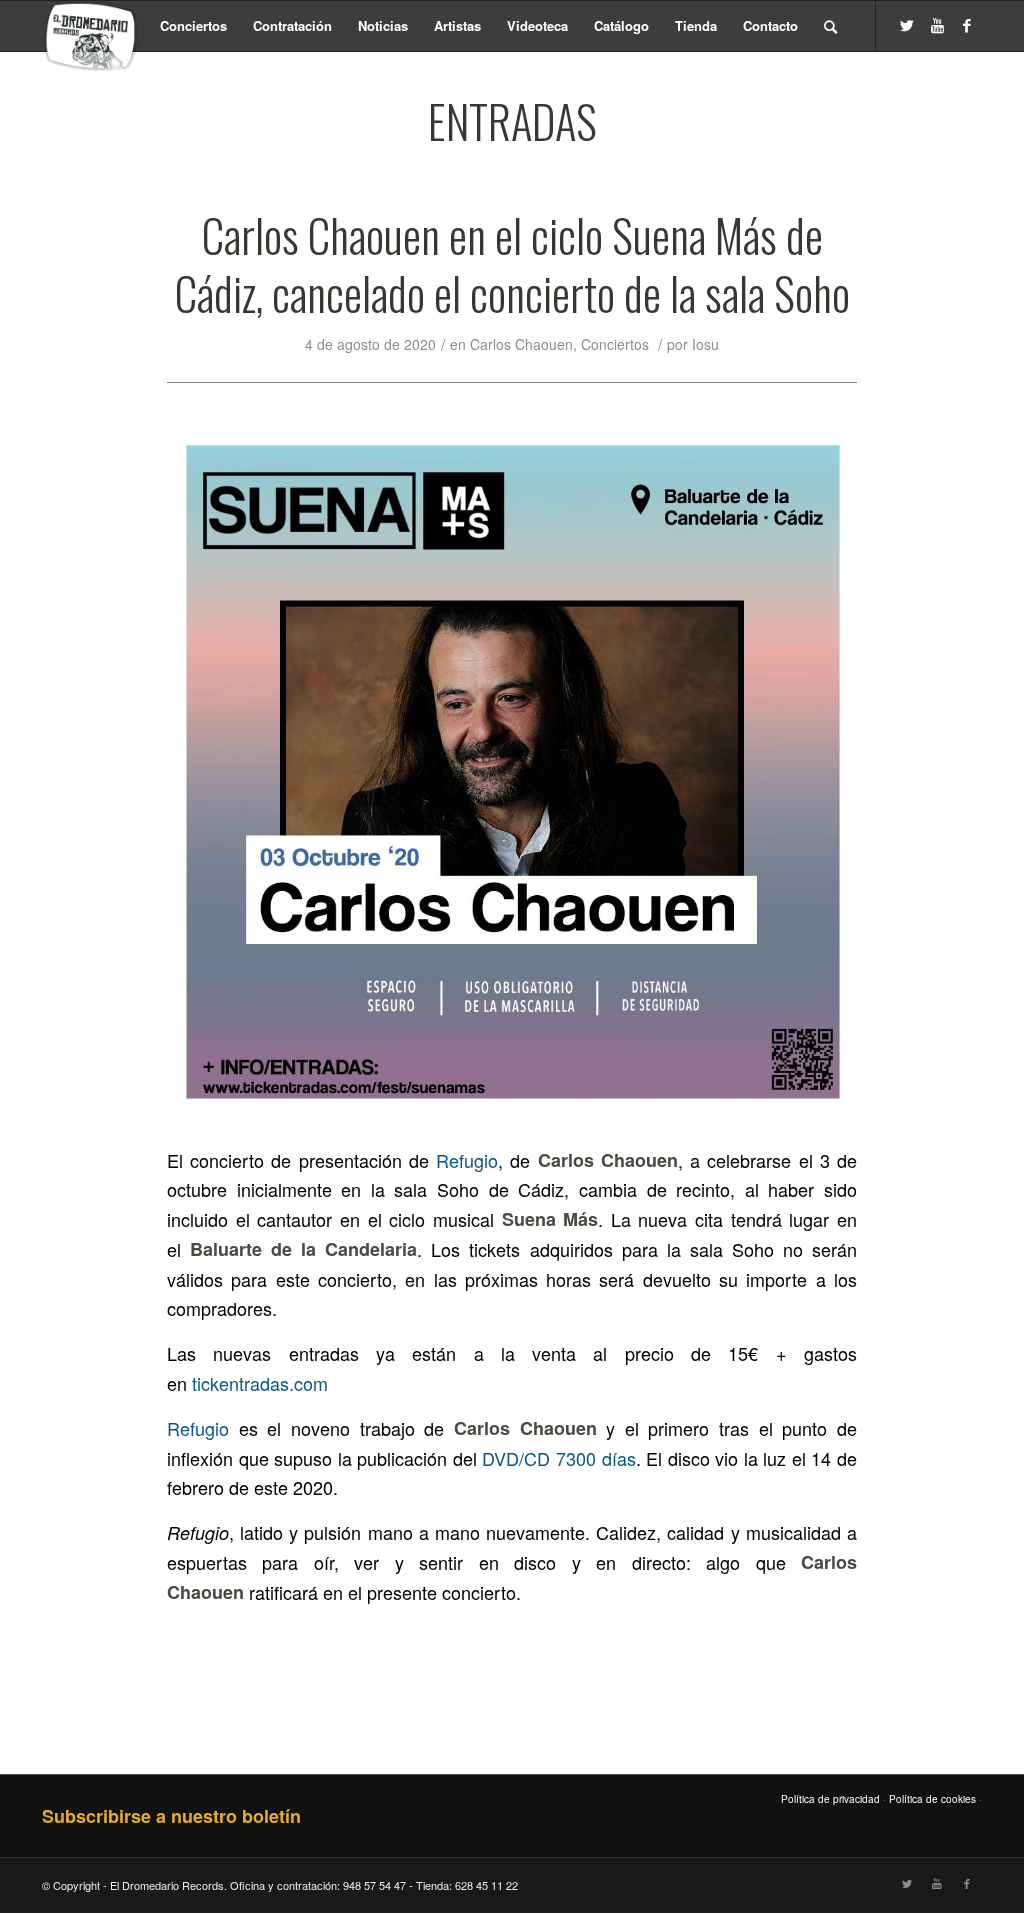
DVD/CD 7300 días (558, 1458)
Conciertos (615, 344)
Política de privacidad (830, 1799)
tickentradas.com (260, 1383)
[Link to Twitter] (907, 25)
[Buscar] (830, 26)
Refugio (467, 1160)
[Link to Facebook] (967, 25)
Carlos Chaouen (521, 344)
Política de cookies (932, 1799)
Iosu (705, 344)
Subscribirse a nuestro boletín (171, 1816)
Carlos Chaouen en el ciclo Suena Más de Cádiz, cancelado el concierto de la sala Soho (512, 264)
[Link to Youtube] (937, 25)
